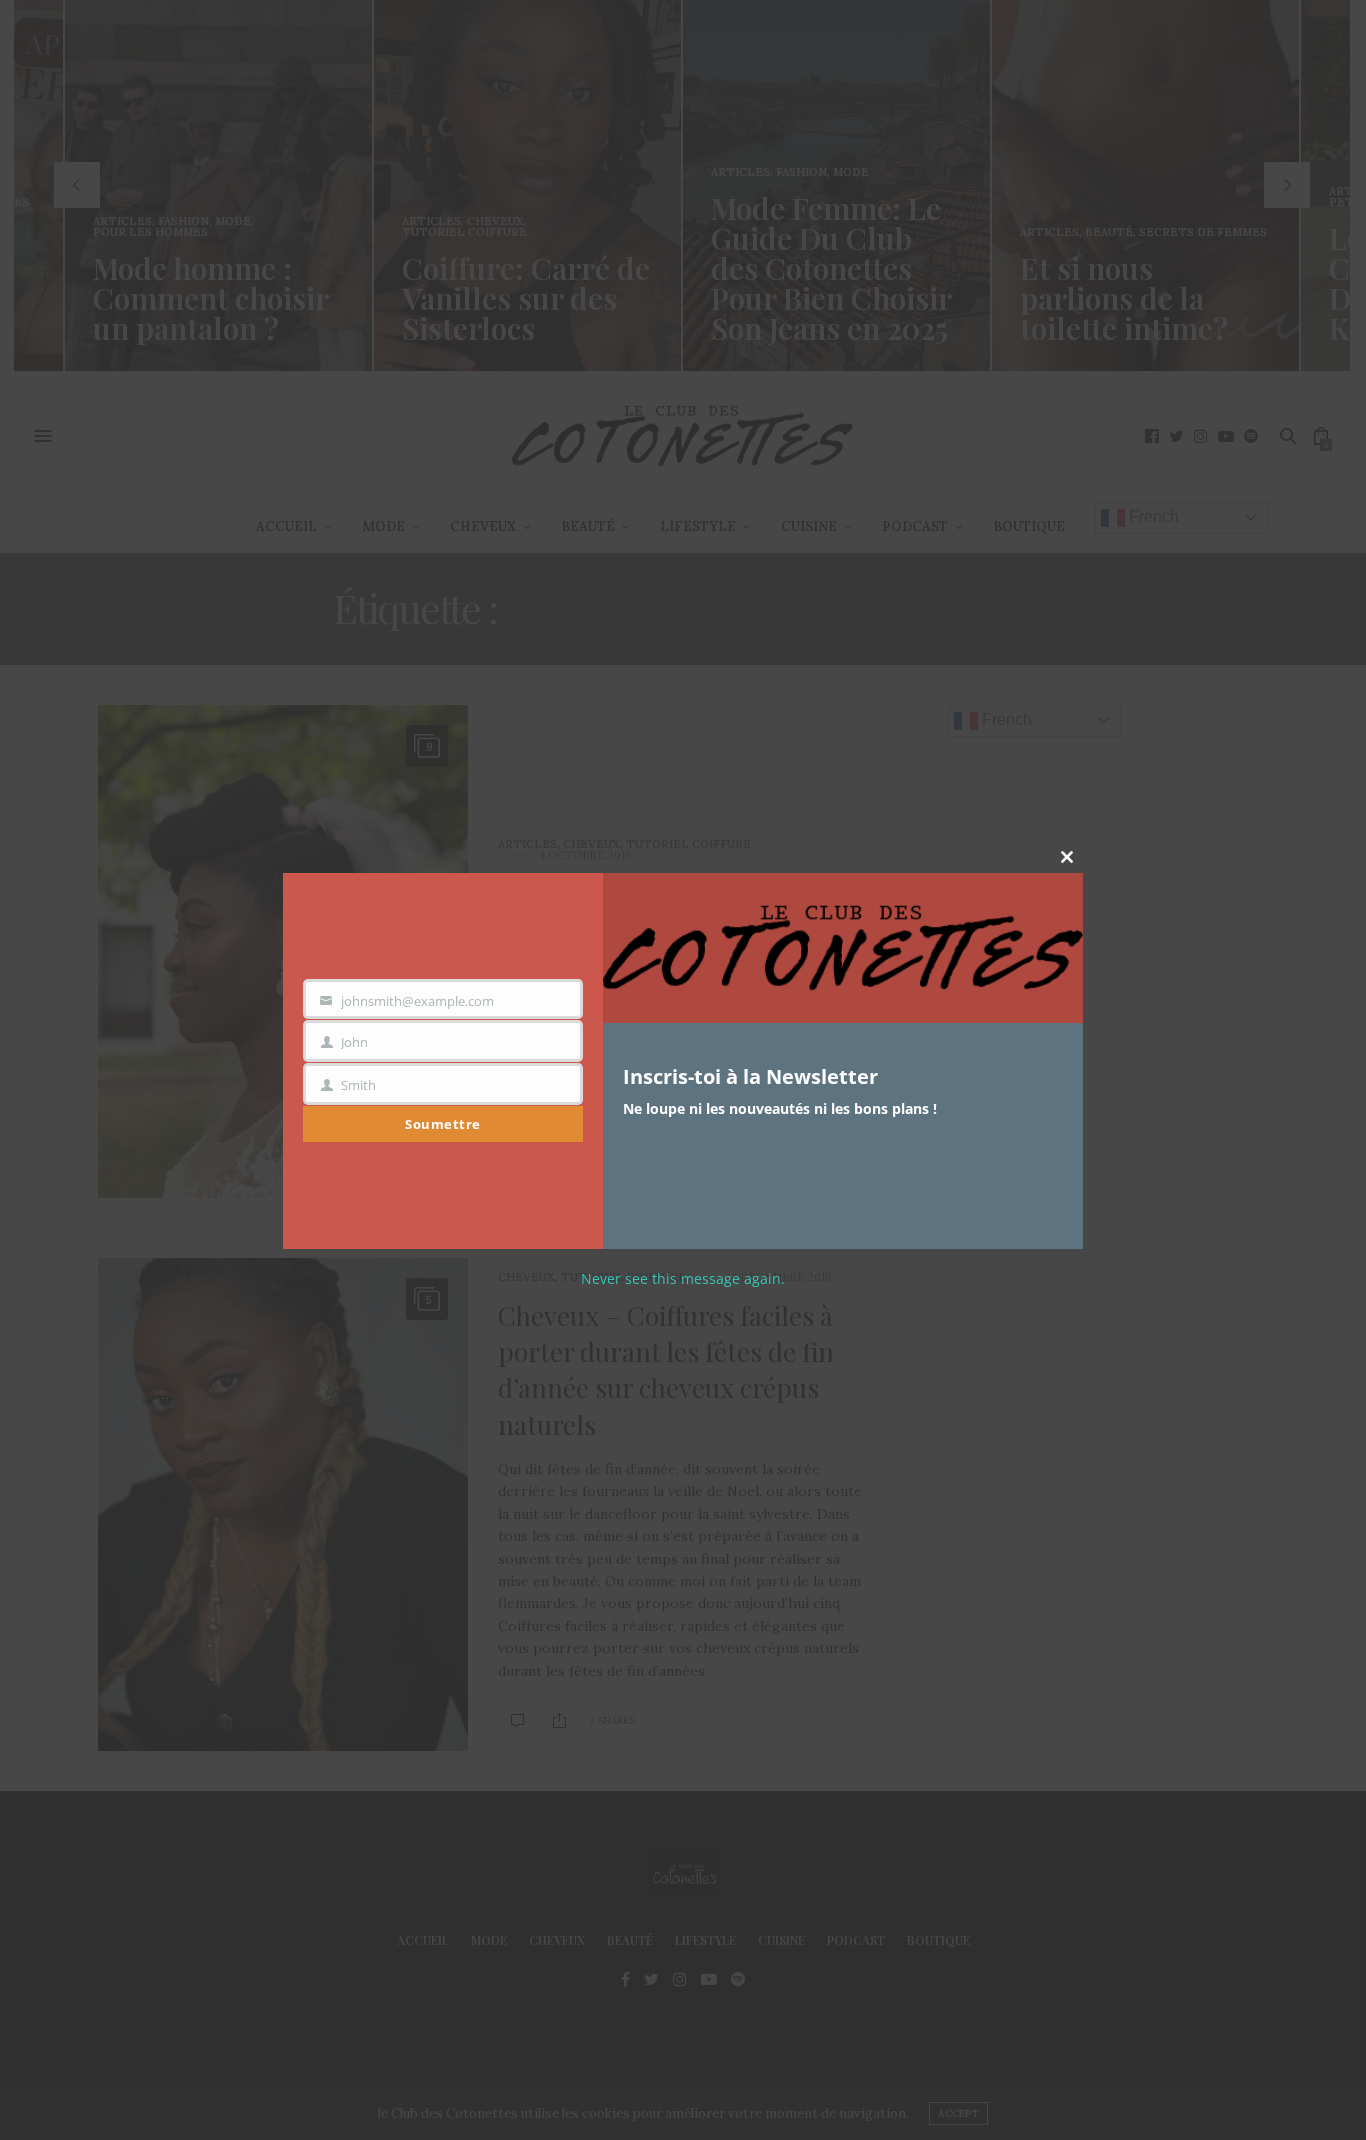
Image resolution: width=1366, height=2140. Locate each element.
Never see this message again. (683, 1278)
